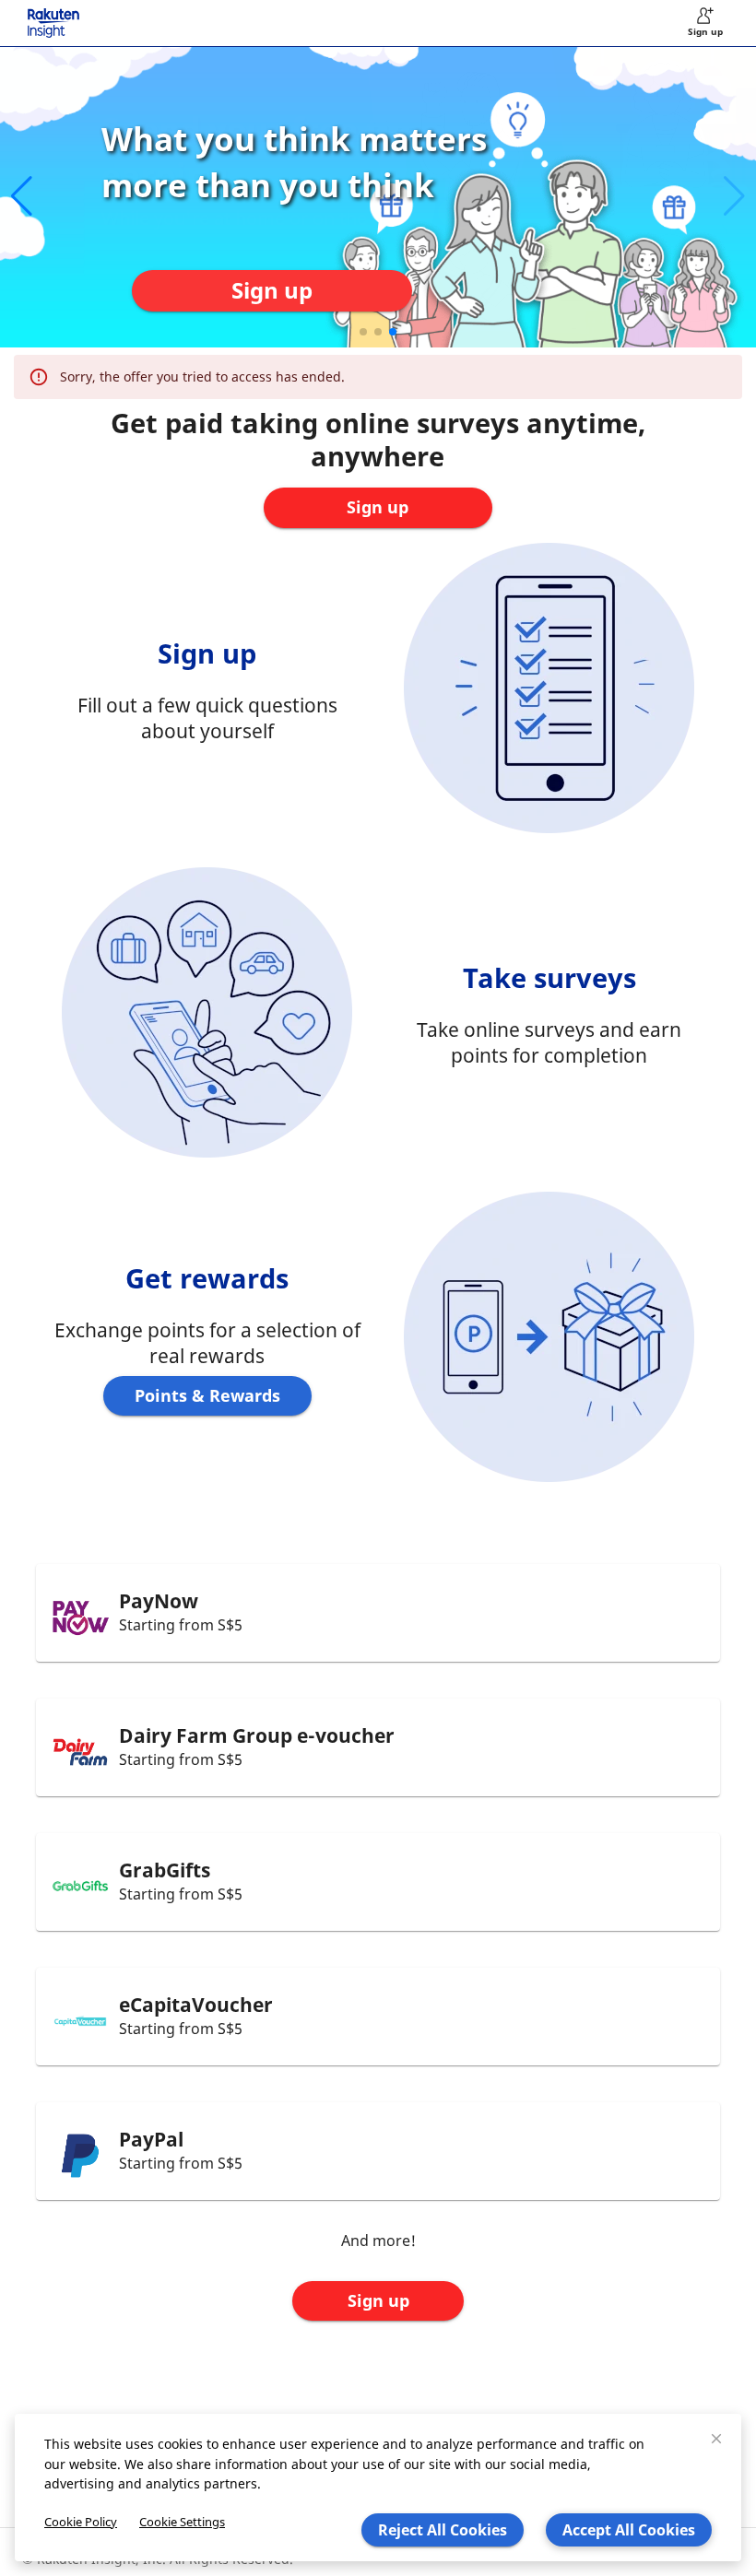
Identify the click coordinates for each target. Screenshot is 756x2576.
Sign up (378, 2300)
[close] (716, 2439)
